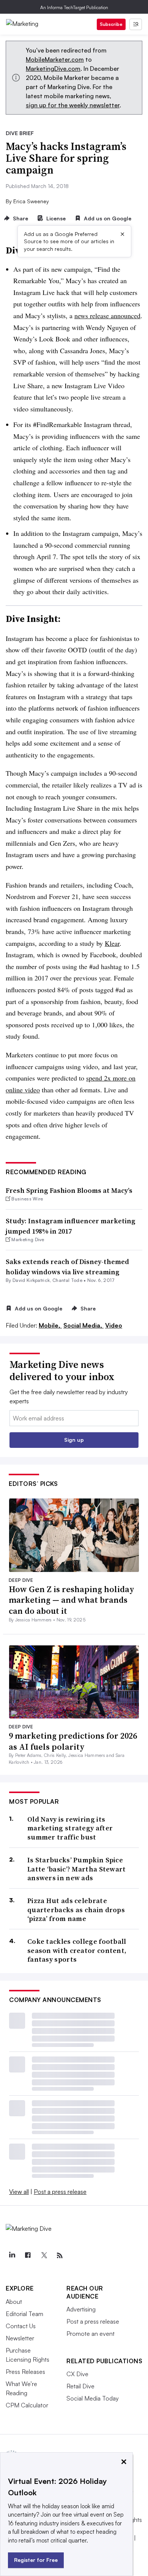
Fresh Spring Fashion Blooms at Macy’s (69, 1190)
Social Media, (83, 1325)
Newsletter (20, 2338)
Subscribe (111, 24)
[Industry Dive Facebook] (28, 2256)
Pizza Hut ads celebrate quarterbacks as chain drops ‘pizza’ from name (76, 1910)
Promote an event (91, 2334)
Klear (112, 943)
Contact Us (21, 2326)
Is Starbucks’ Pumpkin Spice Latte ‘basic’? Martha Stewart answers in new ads (77, 1869)
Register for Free (36, 2560)
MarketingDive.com (53, 69)
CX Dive (77, 2374)
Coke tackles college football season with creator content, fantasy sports (77, 1950)
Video (114, 1325)
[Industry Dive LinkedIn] (12, 2256)
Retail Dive (80, 2386)
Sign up (74, 1440)
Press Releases (25, 2372)
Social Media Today (93, 2398)
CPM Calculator (27, 2405)
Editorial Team (24, 2314)
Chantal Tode (67, 1280)
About (14, 2302)
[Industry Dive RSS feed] (60, 2256)
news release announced (107, 316)
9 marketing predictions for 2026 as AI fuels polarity (73, 1741)
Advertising (81, 2309)
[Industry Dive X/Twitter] (44, 2256)
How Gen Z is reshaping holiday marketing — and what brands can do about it (72, 1600)
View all (19, 2192)
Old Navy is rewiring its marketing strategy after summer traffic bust (70, 1828)
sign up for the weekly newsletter (73, 105)
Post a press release (60, 2192)
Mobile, (50, 1325)
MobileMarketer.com (55, 59)
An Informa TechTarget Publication (74, 7)
